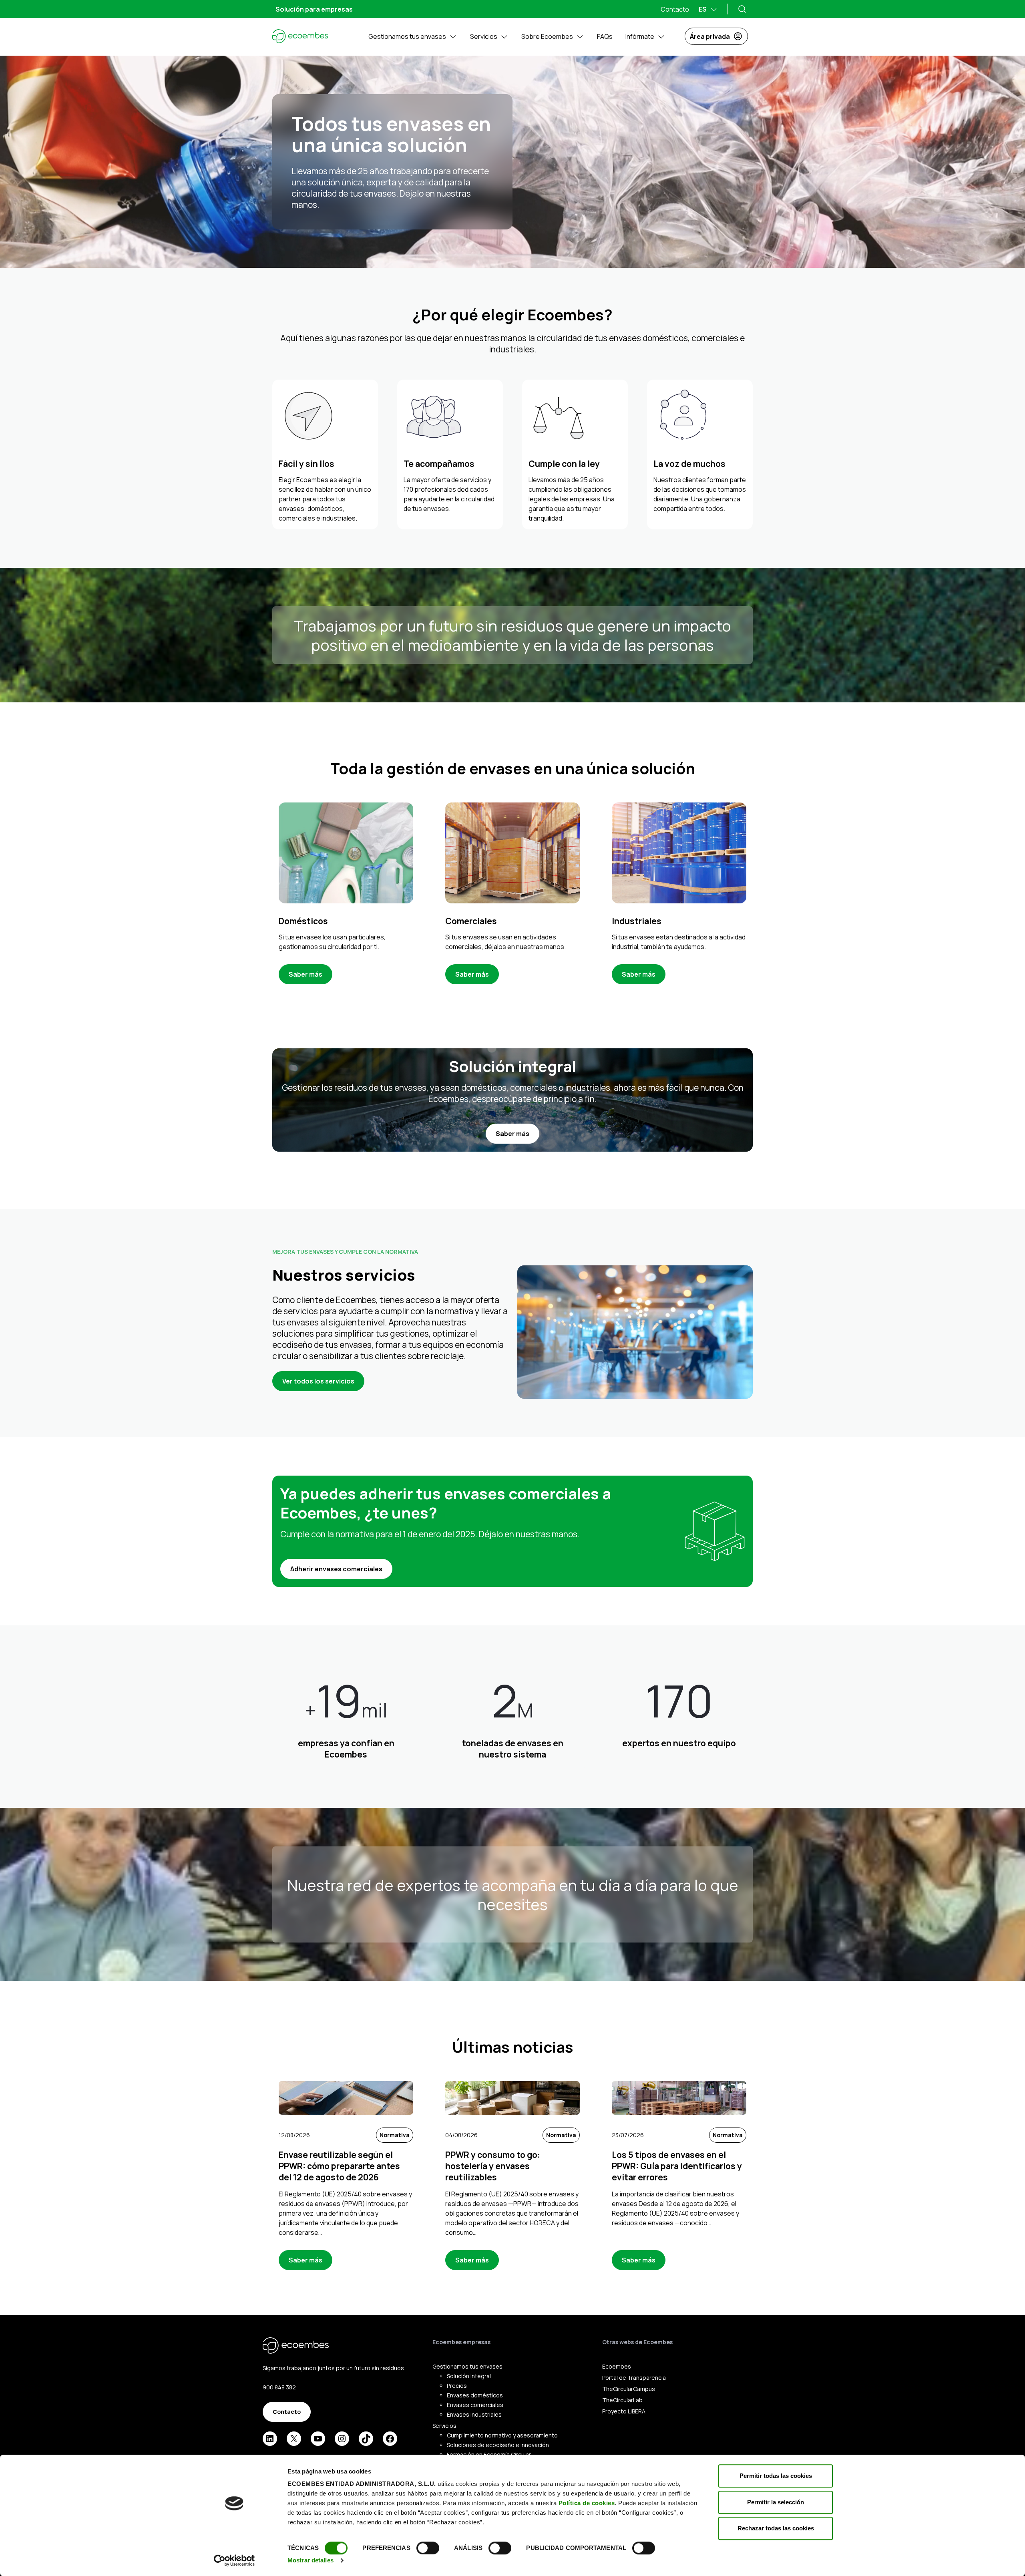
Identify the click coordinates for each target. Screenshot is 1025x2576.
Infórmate (640, 36)
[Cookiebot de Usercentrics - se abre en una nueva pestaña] (234, 2560)
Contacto (675, 9)
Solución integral (469, 2376)
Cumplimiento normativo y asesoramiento (502, 2435)
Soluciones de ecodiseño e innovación (498, 2445)
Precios (457, 2386)
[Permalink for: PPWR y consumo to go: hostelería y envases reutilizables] (512, 2098)
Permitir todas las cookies (776, 2476)
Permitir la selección (776, 2502)
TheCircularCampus (629, 2389)
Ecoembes (617, 2366)
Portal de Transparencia (634, 2378)
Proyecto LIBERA (624, 2411)
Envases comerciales (475, 2405)
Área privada (710, 36)
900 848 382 (279, 2387)
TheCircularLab (622, 2400)
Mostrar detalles (311, 2560)
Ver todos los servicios (318, 1381)
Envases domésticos (475, 2395)
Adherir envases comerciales (336, 1569)
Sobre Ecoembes (547, 36)
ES (703, 9)
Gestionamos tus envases (407, 36)
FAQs (605, 36)
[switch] (428, 2548)
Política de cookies (587, 2503)
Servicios (484, 36)
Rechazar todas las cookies (776, 2528)
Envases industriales (474, 2414)
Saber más (305, 974)
